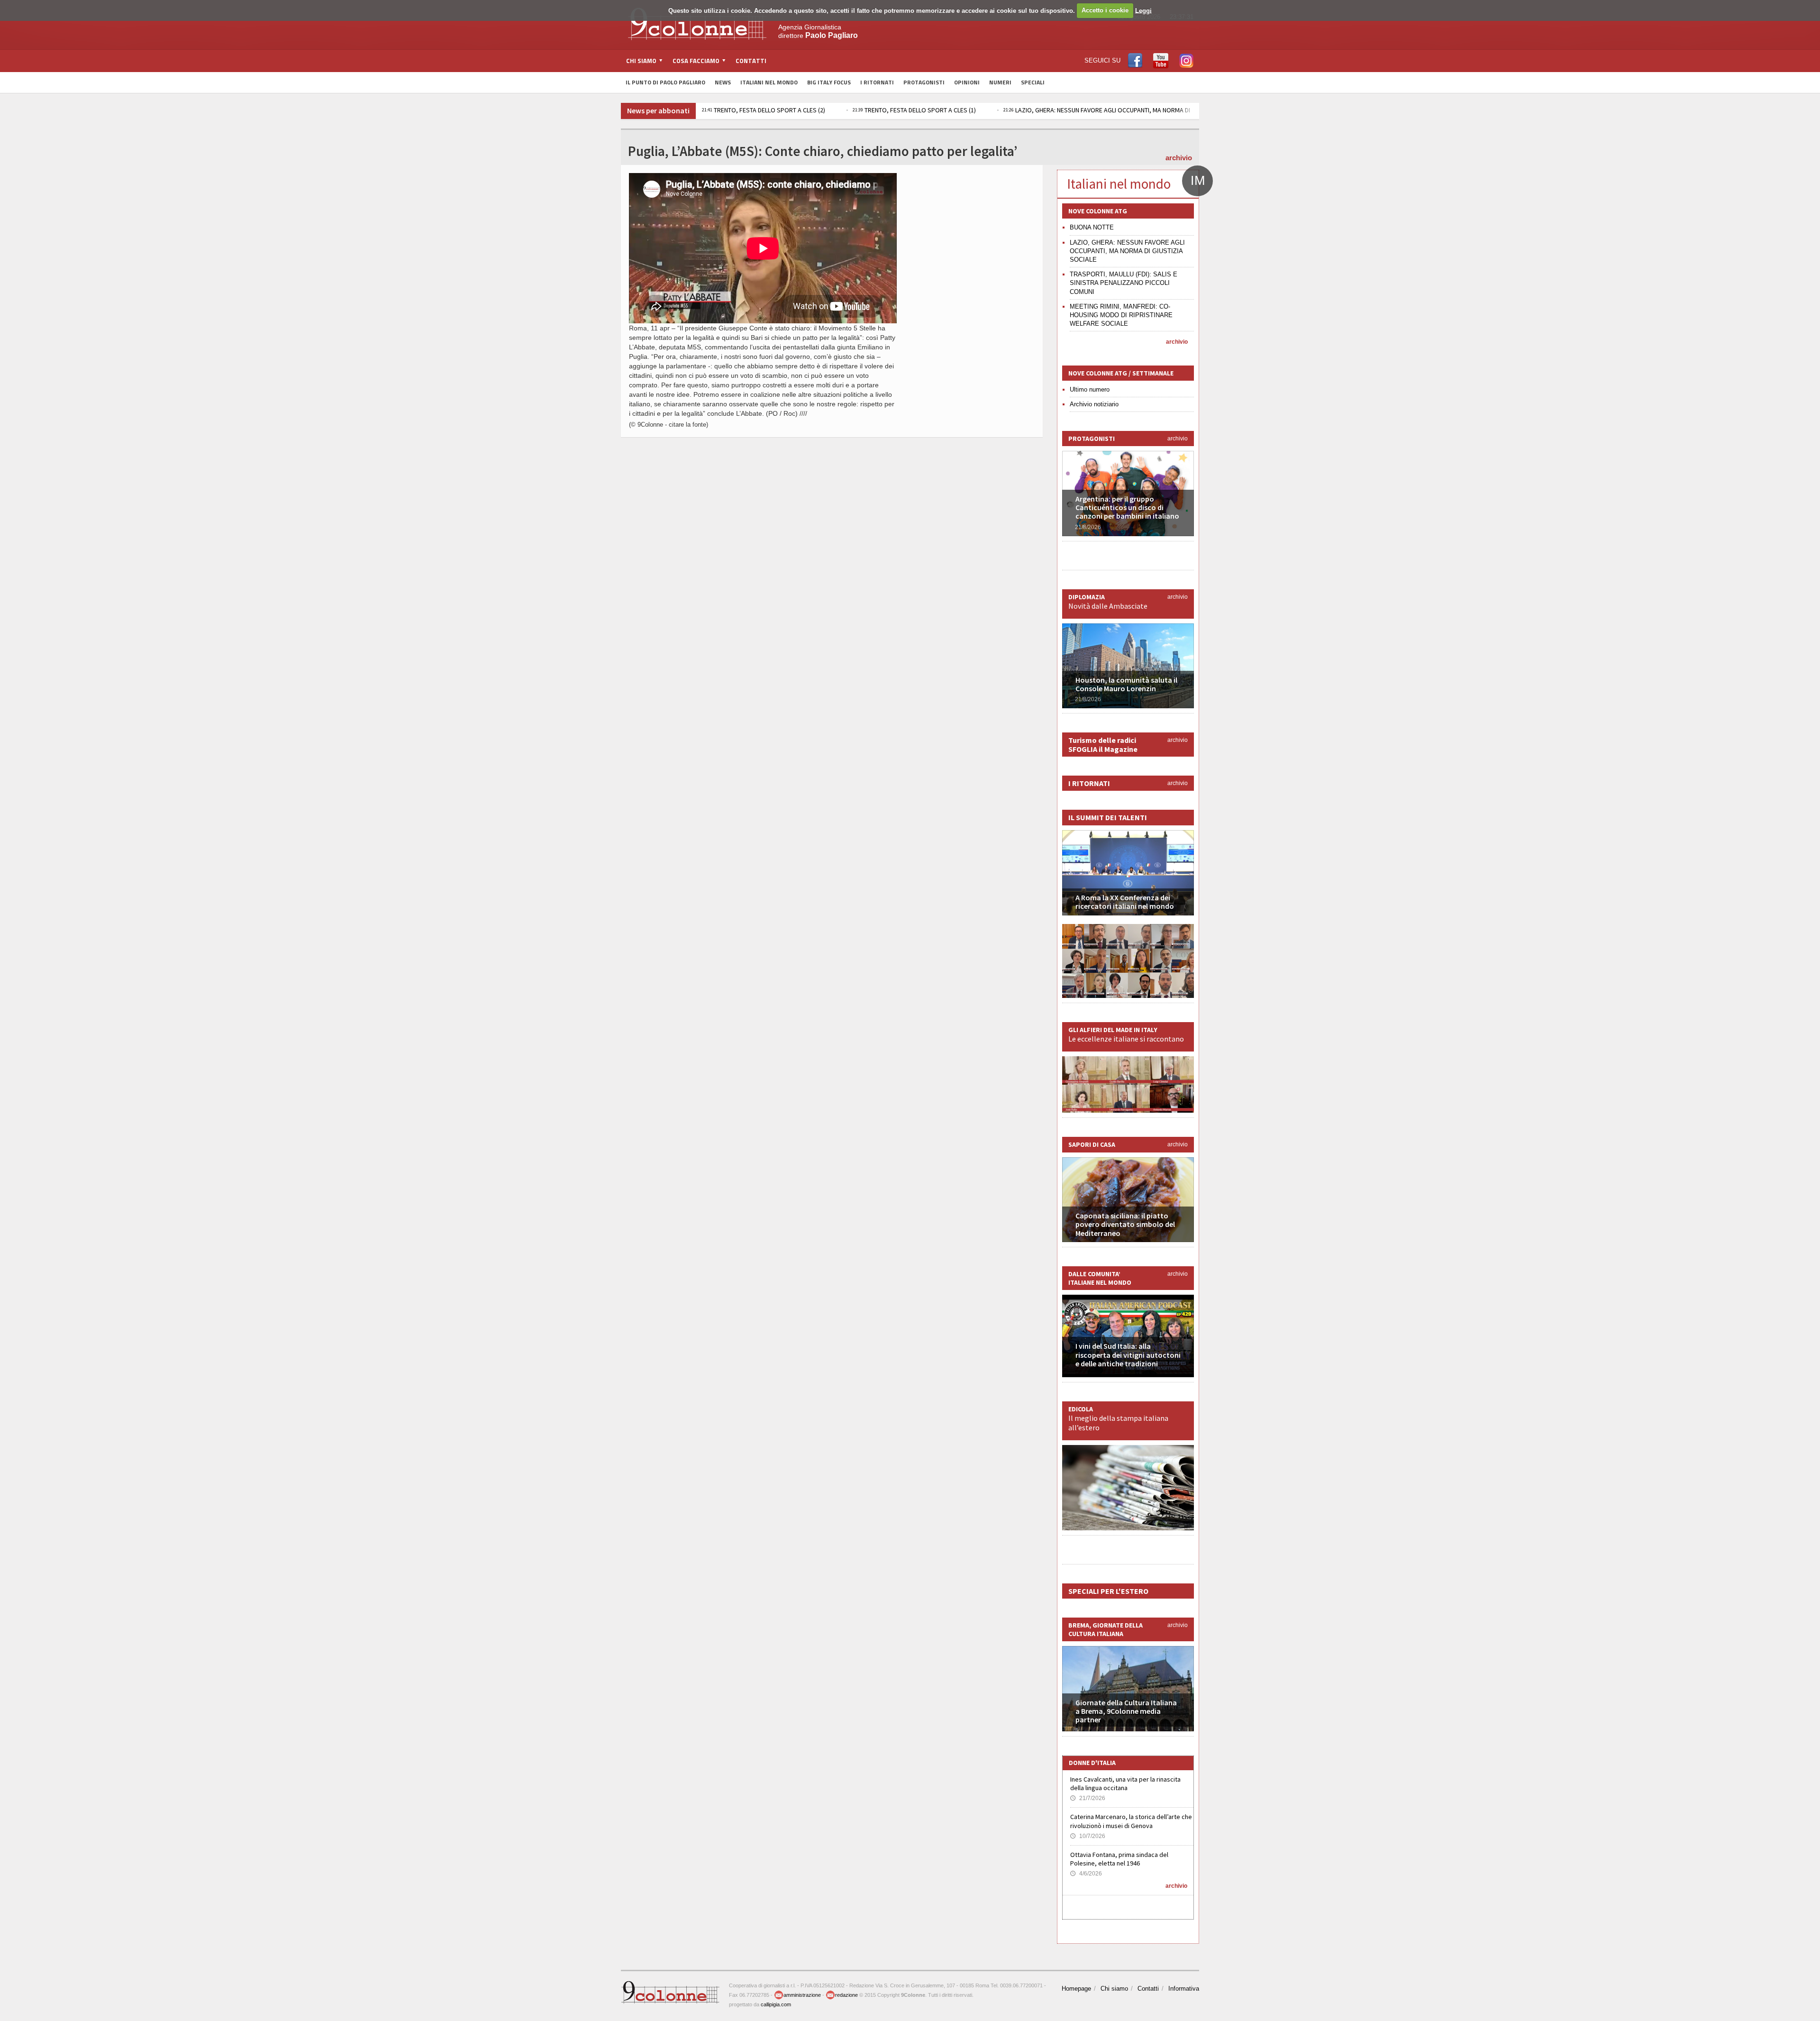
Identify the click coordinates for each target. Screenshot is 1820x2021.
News (723, 82)
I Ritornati (877, 82)
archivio (1179, 158)
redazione (846, 1995)
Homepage (1076, 1989)
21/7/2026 (1088, 1798)
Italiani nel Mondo (769, 82)
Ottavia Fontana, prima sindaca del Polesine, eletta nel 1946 (1119, 1859)
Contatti (751, 61)
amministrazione (802, 1995)
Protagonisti (924, 82)
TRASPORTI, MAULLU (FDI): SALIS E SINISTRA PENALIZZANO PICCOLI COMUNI (1124, 283)
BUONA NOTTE (1092, 227)
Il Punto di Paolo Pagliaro (665, 82)
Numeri (1000, 82)
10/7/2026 (1088, 1836)
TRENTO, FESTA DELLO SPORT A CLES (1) (772, 110)
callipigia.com (776, 2004)
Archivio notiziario (1094, 404)
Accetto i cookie (1105, 10)
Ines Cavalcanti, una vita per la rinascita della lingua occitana (1125, 1783)
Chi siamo (1114, 1989)
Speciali (1033, 82)
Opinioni (967, 82)
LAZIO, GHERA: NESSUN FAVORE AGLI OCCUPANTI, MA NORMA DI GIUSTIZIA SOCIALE (981, 110)
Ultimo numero (1090, 389)
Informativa (1184, 1989)
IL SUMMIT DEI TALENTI (1108, 817)
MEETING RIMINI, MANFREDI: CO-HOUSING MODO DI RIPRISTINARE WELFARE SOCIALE (1121, 315)
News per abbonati (658, 110)
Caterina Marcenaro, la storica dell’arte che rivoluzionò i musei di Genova (1131, 1821)
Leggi (1143, 10)
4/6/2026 (1086, 1874)
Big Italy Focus (829, 82)
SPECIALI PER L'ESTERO (1108, 1591)
